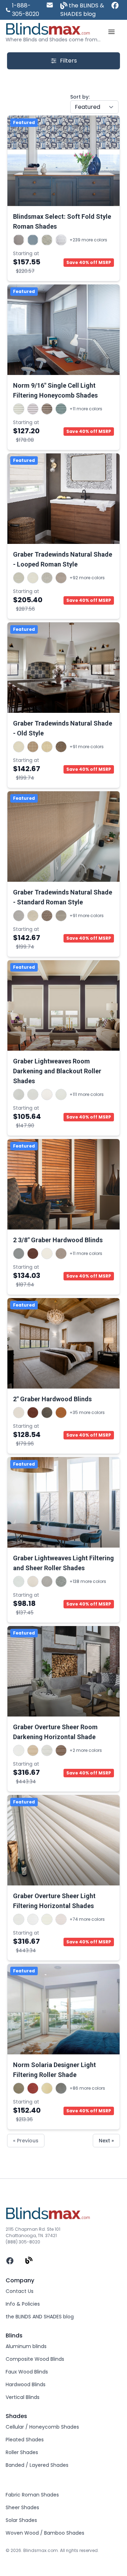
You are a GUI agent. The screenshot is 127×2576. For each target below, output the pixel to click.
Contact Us (20, 2291)
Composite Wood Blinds (35, 2359)
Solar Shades (21, 2520)
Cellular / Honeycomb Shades (42, 2427)
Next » (106, 2141)
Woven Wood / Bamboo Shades (45, 2533)
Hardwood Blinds (26, 2384)
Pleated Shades (25, 2440)
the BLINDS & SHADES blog (82, 10)
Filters (68, 61)
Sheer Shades (22, 2507)
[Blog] (29, 2261)
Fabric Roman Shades (32, 2495)
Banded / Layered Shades (37, 2465)
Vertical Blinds (23, 2397)
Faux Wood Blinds (27, 2372)
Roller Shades (22, 2452)
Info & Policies (23, 2304)
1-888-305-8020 (26, 10)
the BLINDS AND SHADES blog (40, 2317)
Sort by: (80, 97)
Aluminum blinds (26, 2346)
